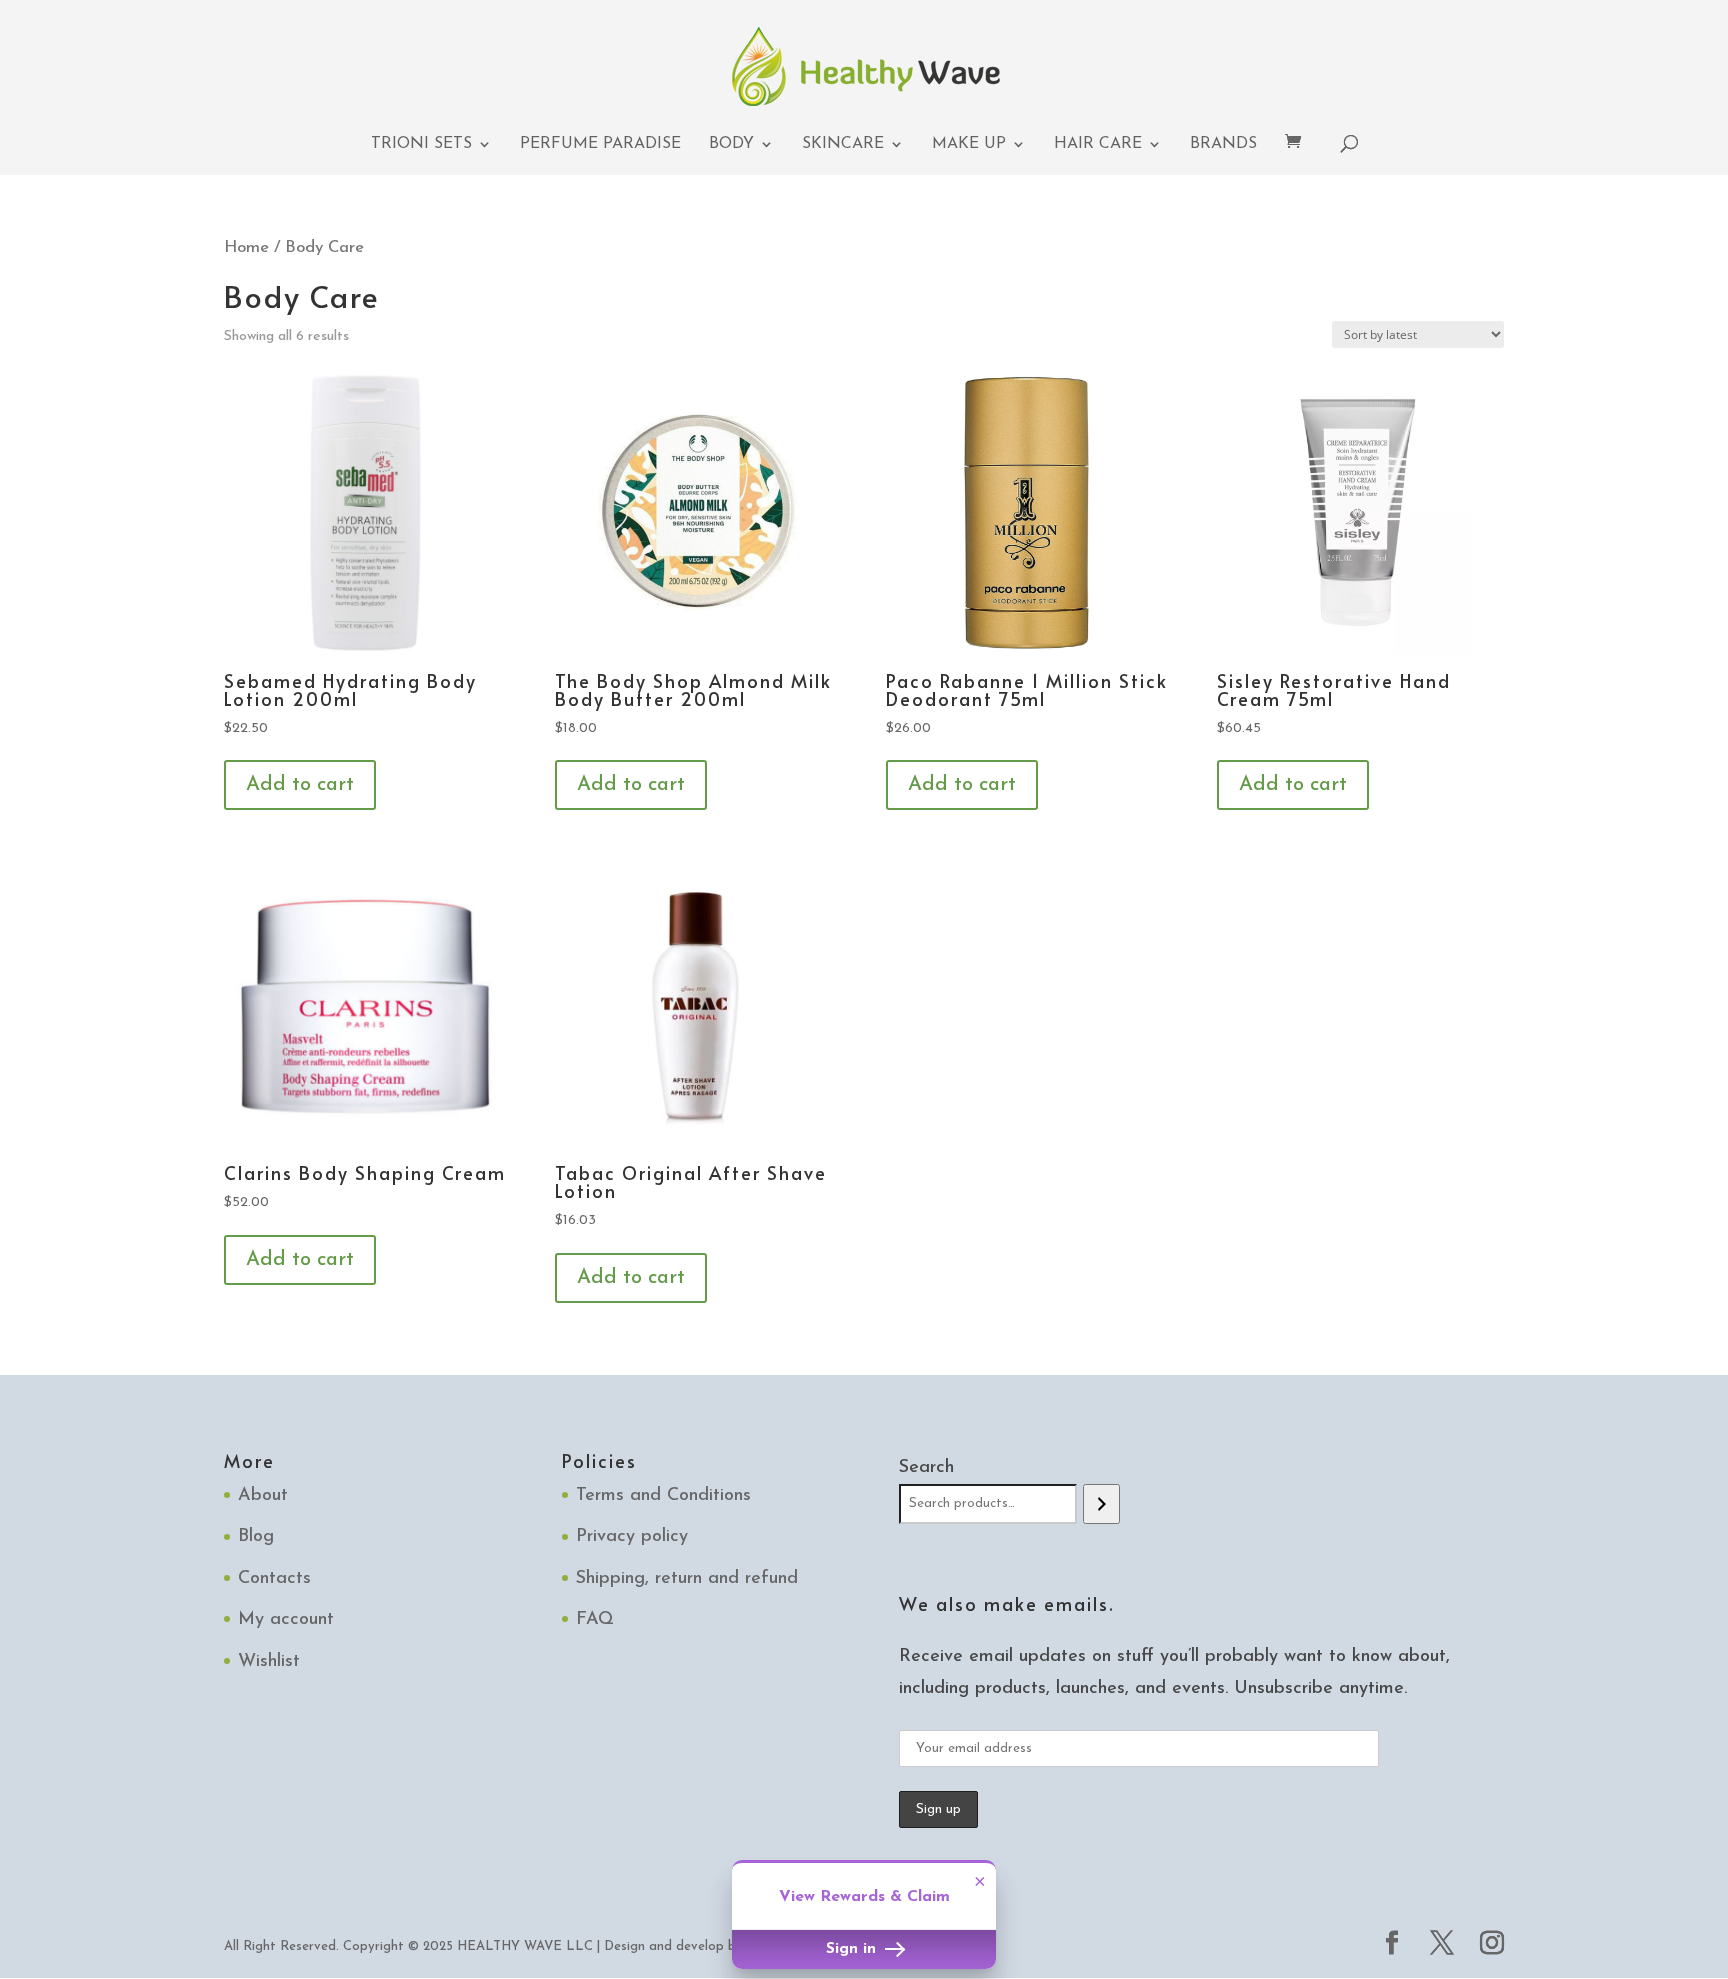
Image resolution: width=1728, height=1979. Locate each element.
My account (286, 1620)
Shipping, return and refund (687, 1579)
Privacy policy (632, 1537)
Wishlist (269, 1662)
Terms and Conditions (663, 1496)
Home (246, 248)
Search (926, 1468)
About (263, 1496)
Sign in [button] (853, 1949)
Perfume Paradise (600, 144)
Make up (969, 144)
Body (731, 144)
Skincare (843, 144)
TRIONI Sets (421, 144)
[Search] (1101, 1504)
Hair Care (1098, 144)
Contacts (274, 1579)
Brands (1223, 144)
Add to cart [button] (300, 785)
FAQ (595, 1620)
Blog (256, 1537)
